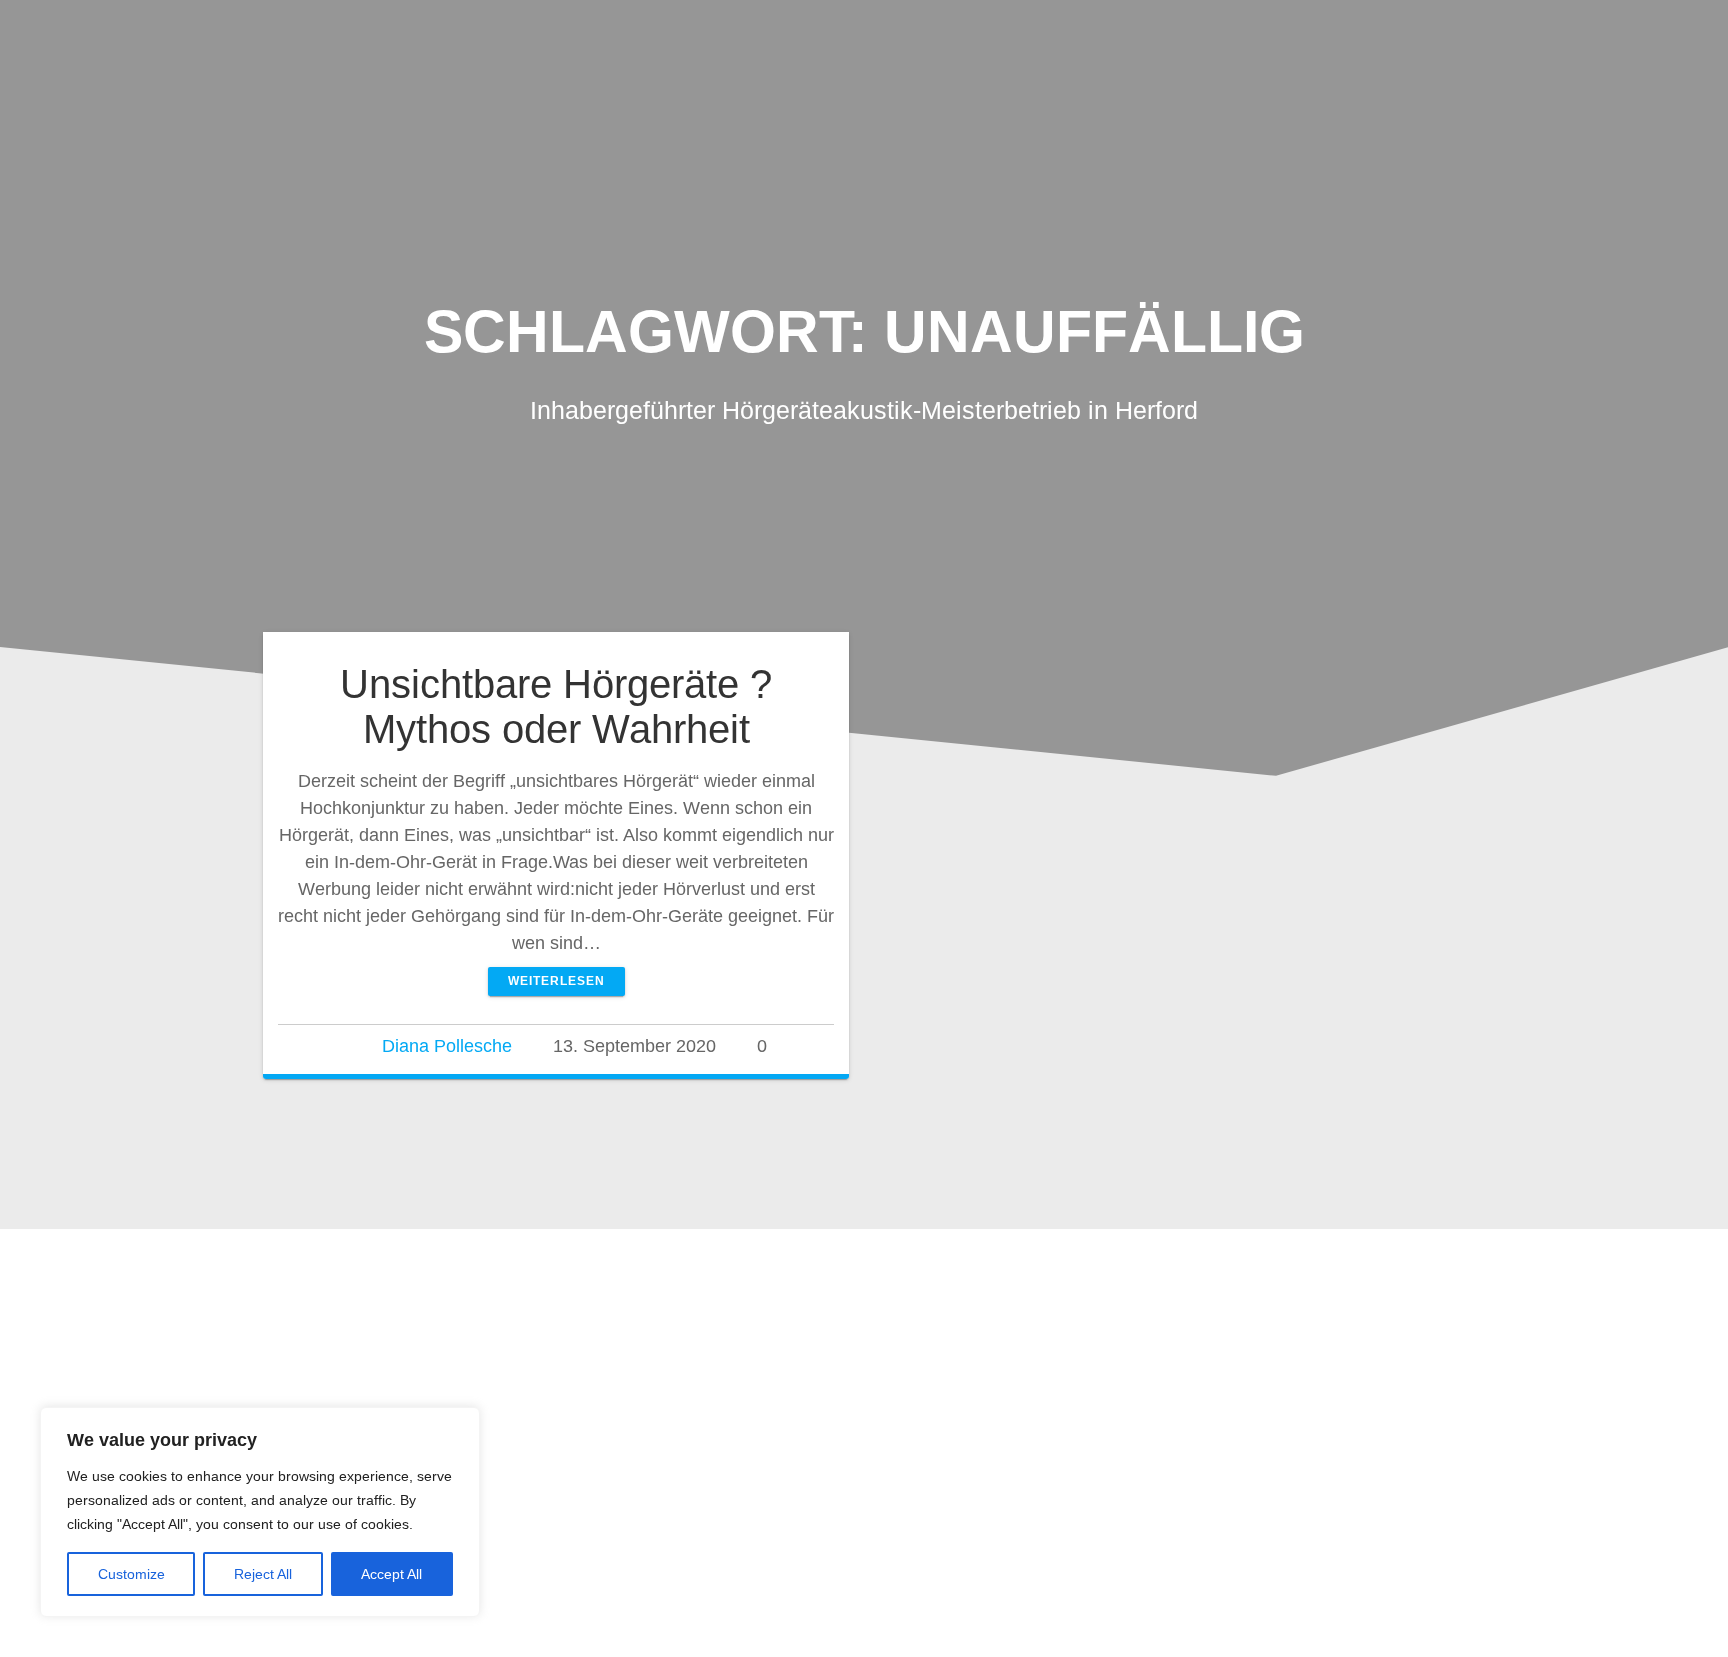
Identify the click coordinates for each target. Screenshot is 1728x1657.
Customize (131, 1574)
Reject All (263, 1574)
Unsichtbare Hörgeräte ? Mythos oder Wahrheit (556, 707)
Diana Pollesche (447, 1046)
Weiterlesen (556, 981)
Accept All (391, 1574)
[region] (260, 1512)
